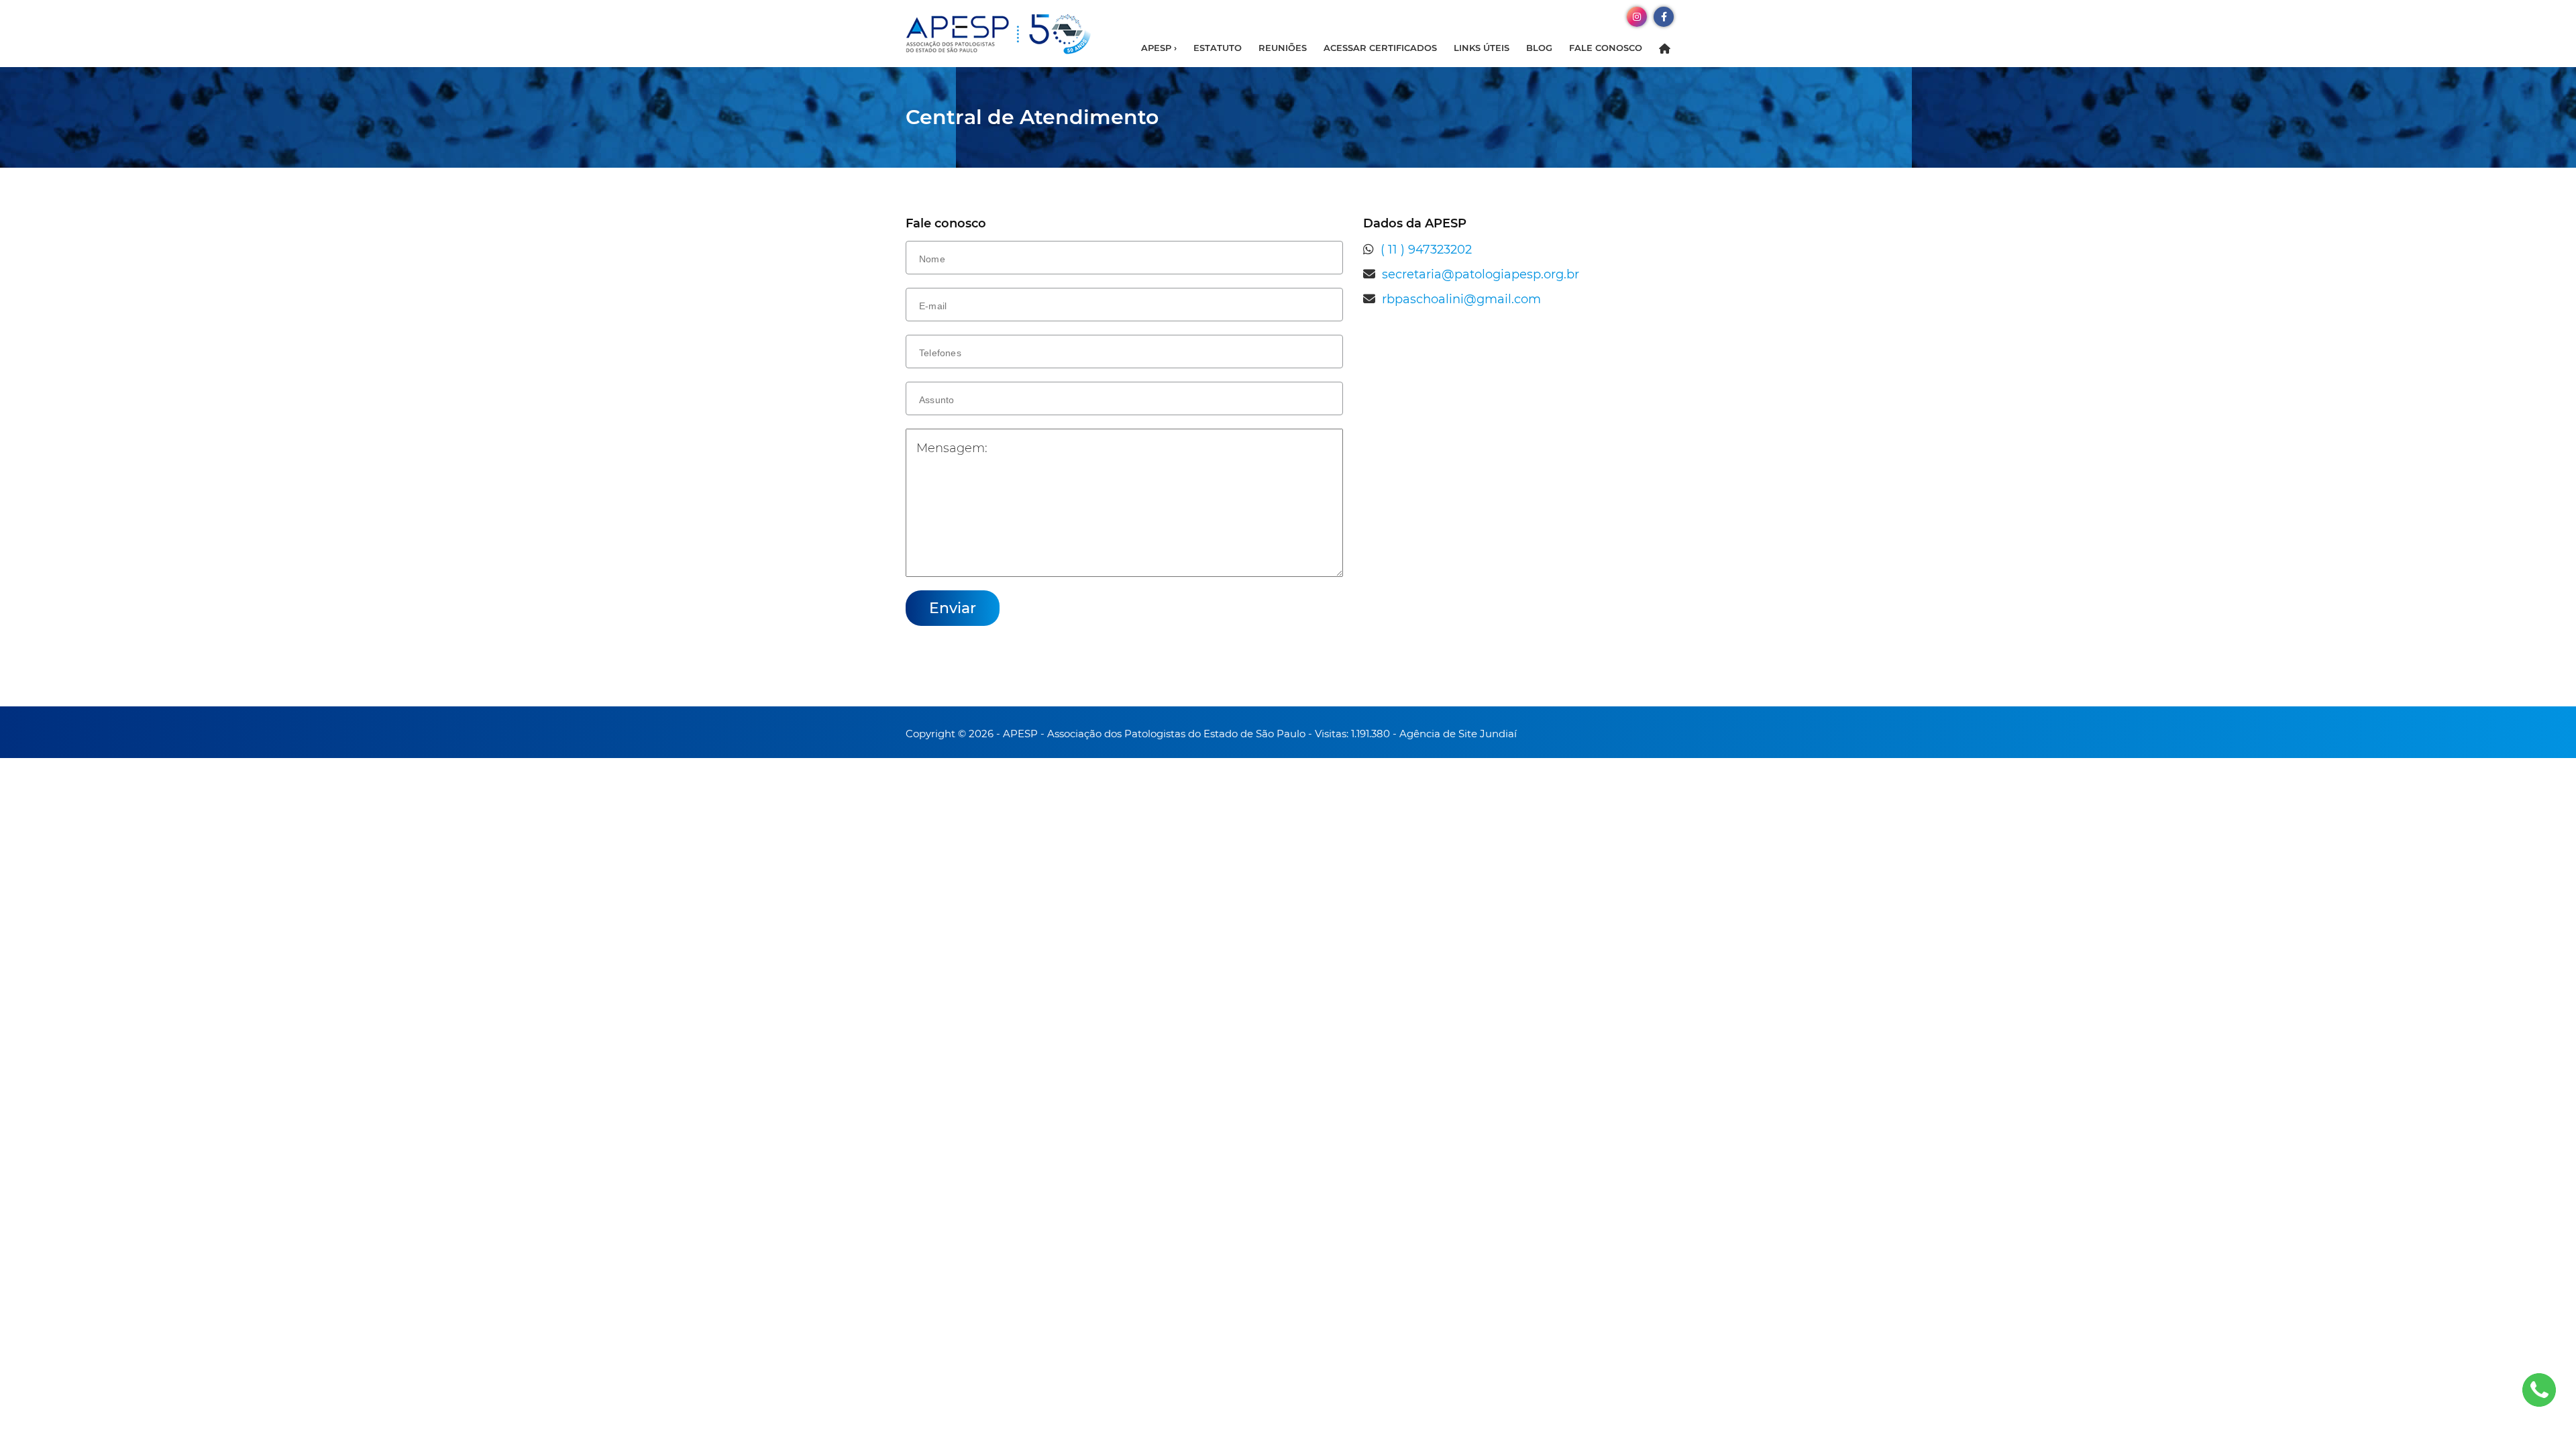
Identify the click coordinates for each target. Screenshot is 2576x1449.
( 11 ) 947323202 (1426, 250)
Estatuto (1218, 48)
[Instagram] (1637, 16)
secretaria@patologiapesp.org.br (1481, 274)
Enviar (953, 608)
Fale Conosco (1606, 48)
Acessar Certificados (1380, 48)
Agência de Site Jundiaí (1458, 734)
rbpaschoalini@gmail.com (1461, 299)
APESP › (1159, 48)
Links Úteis (1482, 48)
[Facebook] (1664, 16)
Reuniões (1283, 48)
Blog (1539, 48)
